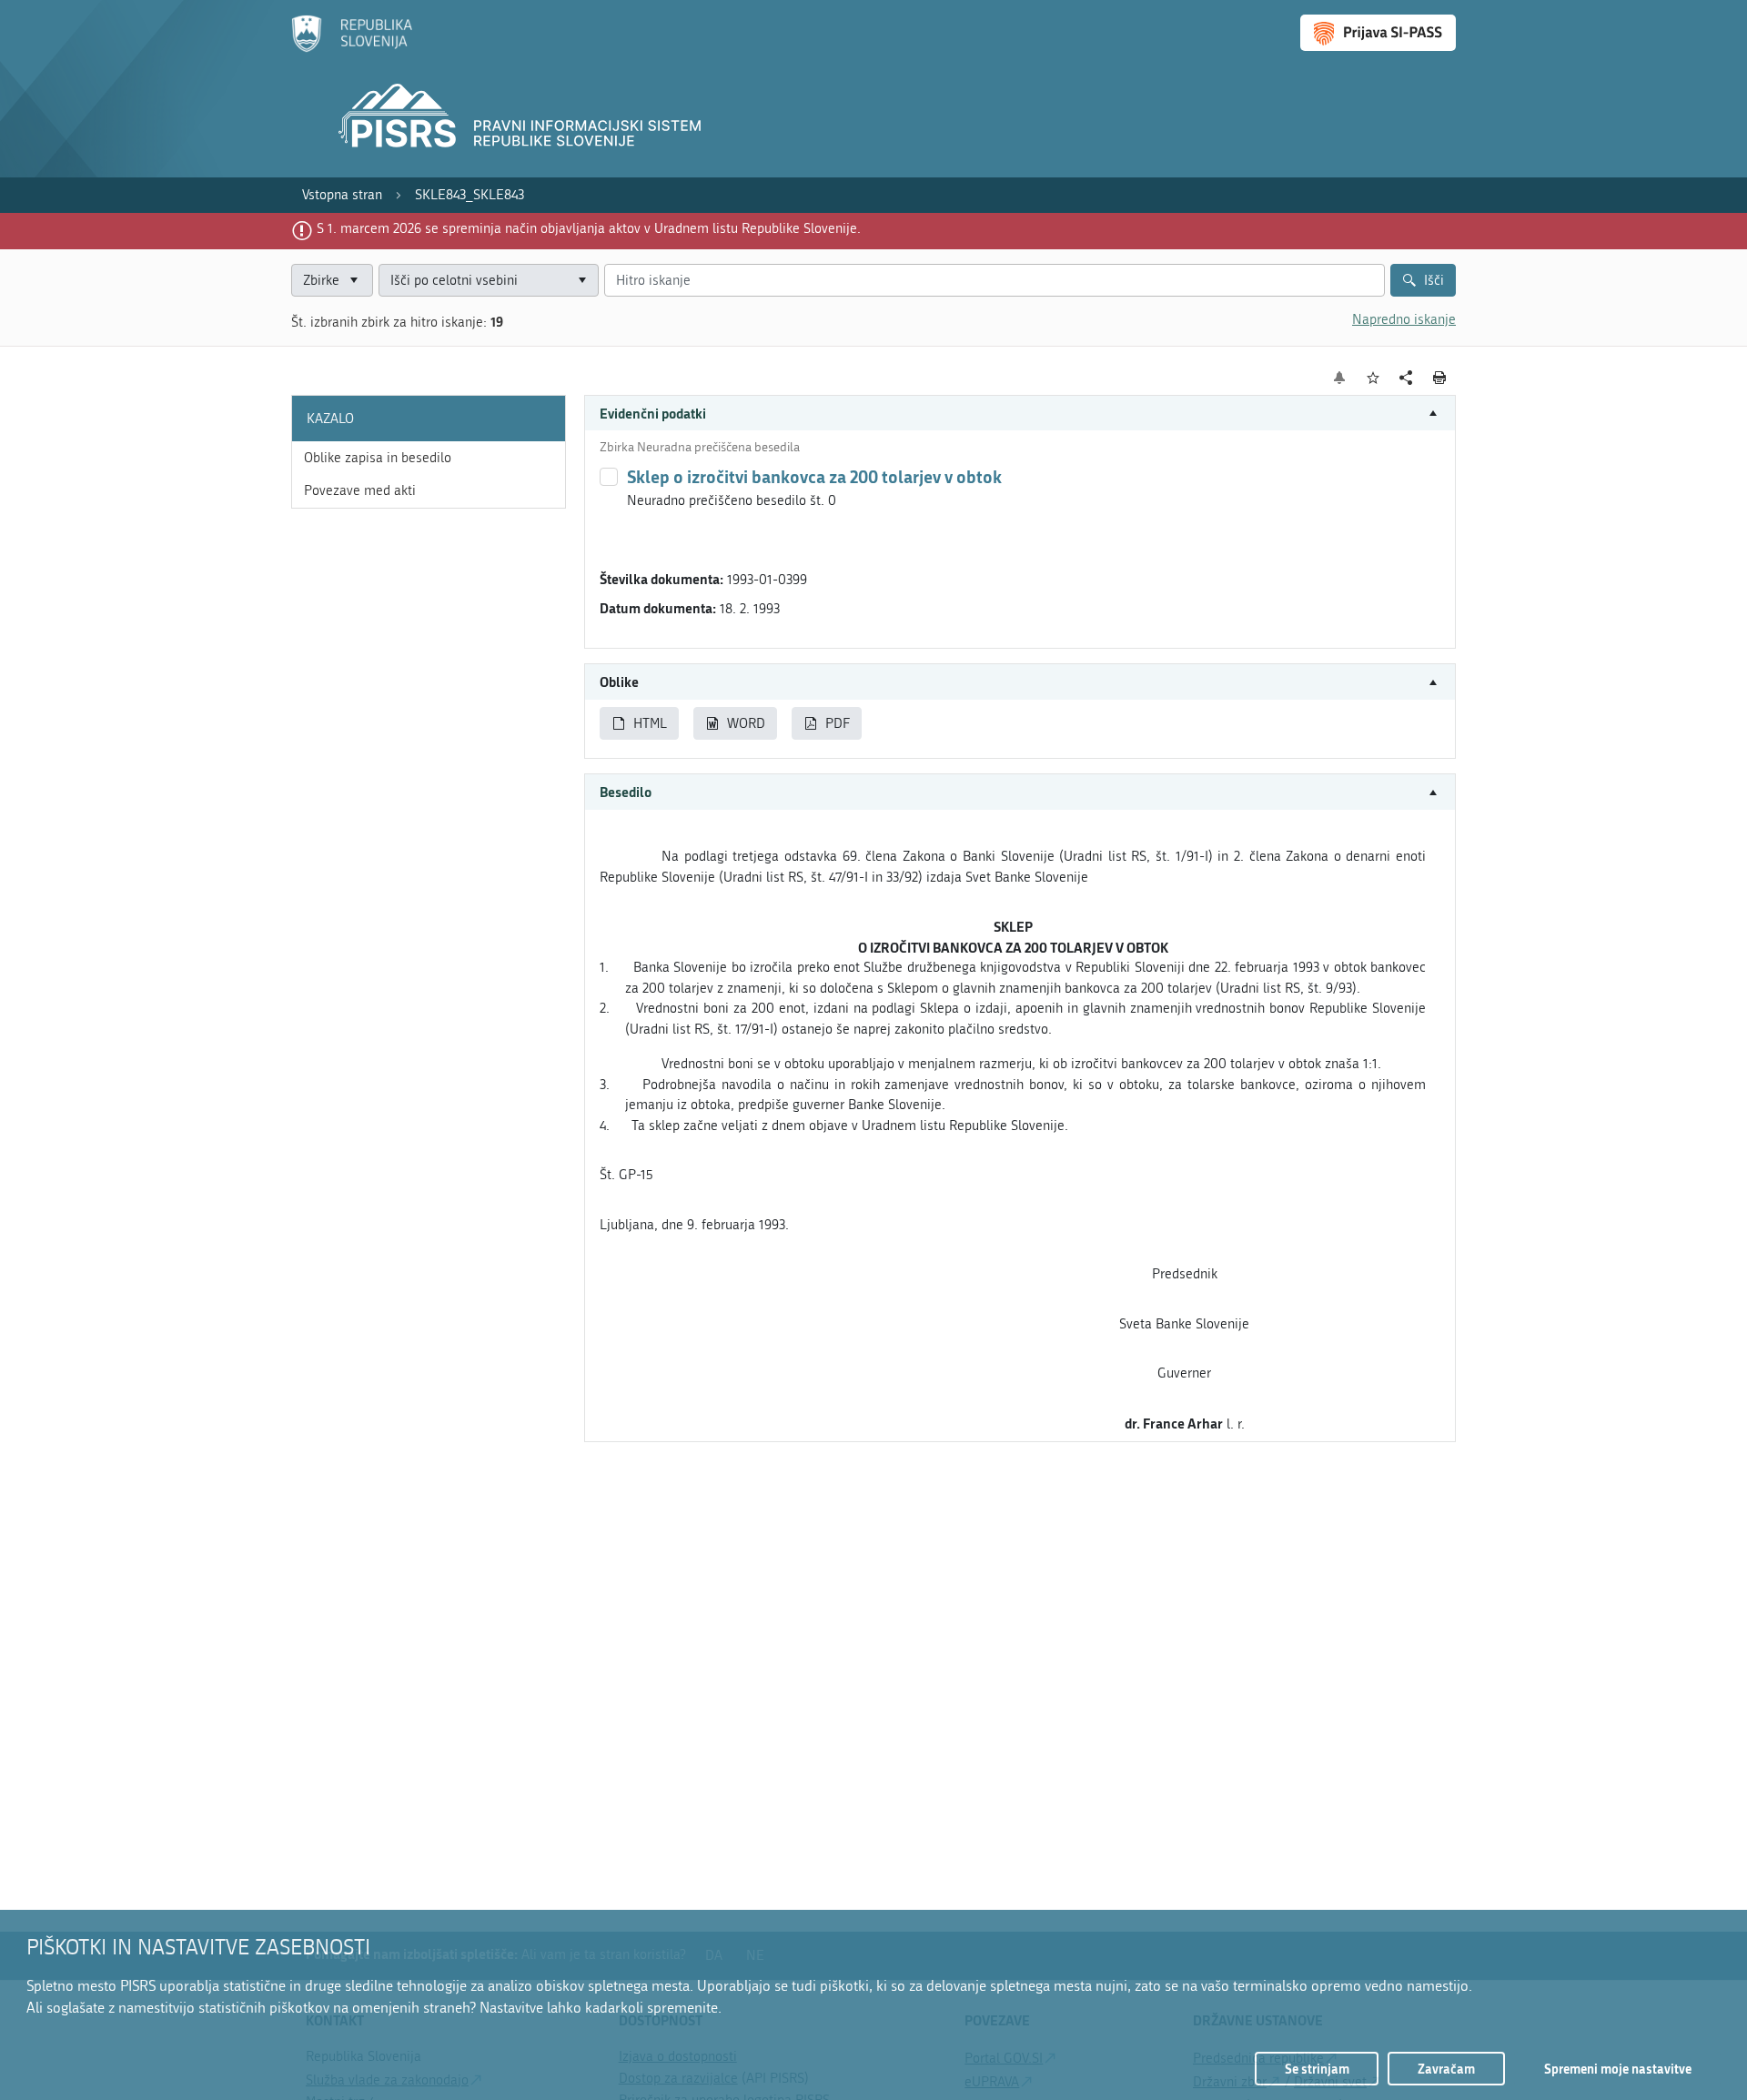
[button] (1020, 414)
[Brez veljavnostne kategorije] (609, 477)
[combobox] (489, 281)
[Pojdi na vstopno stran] (352, 48)
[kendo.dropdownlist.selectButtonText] (581, 281)
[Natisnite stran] (1440, 378)
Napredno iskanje (1404, 319)
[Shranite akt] (1373, 378)
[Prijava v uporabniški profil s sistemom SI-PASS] (1378, 33)
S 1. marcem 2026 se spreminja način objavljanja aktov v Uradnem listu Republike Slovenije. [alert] (589, 228)
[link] (342, 195)
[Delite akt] (1406, 378)
